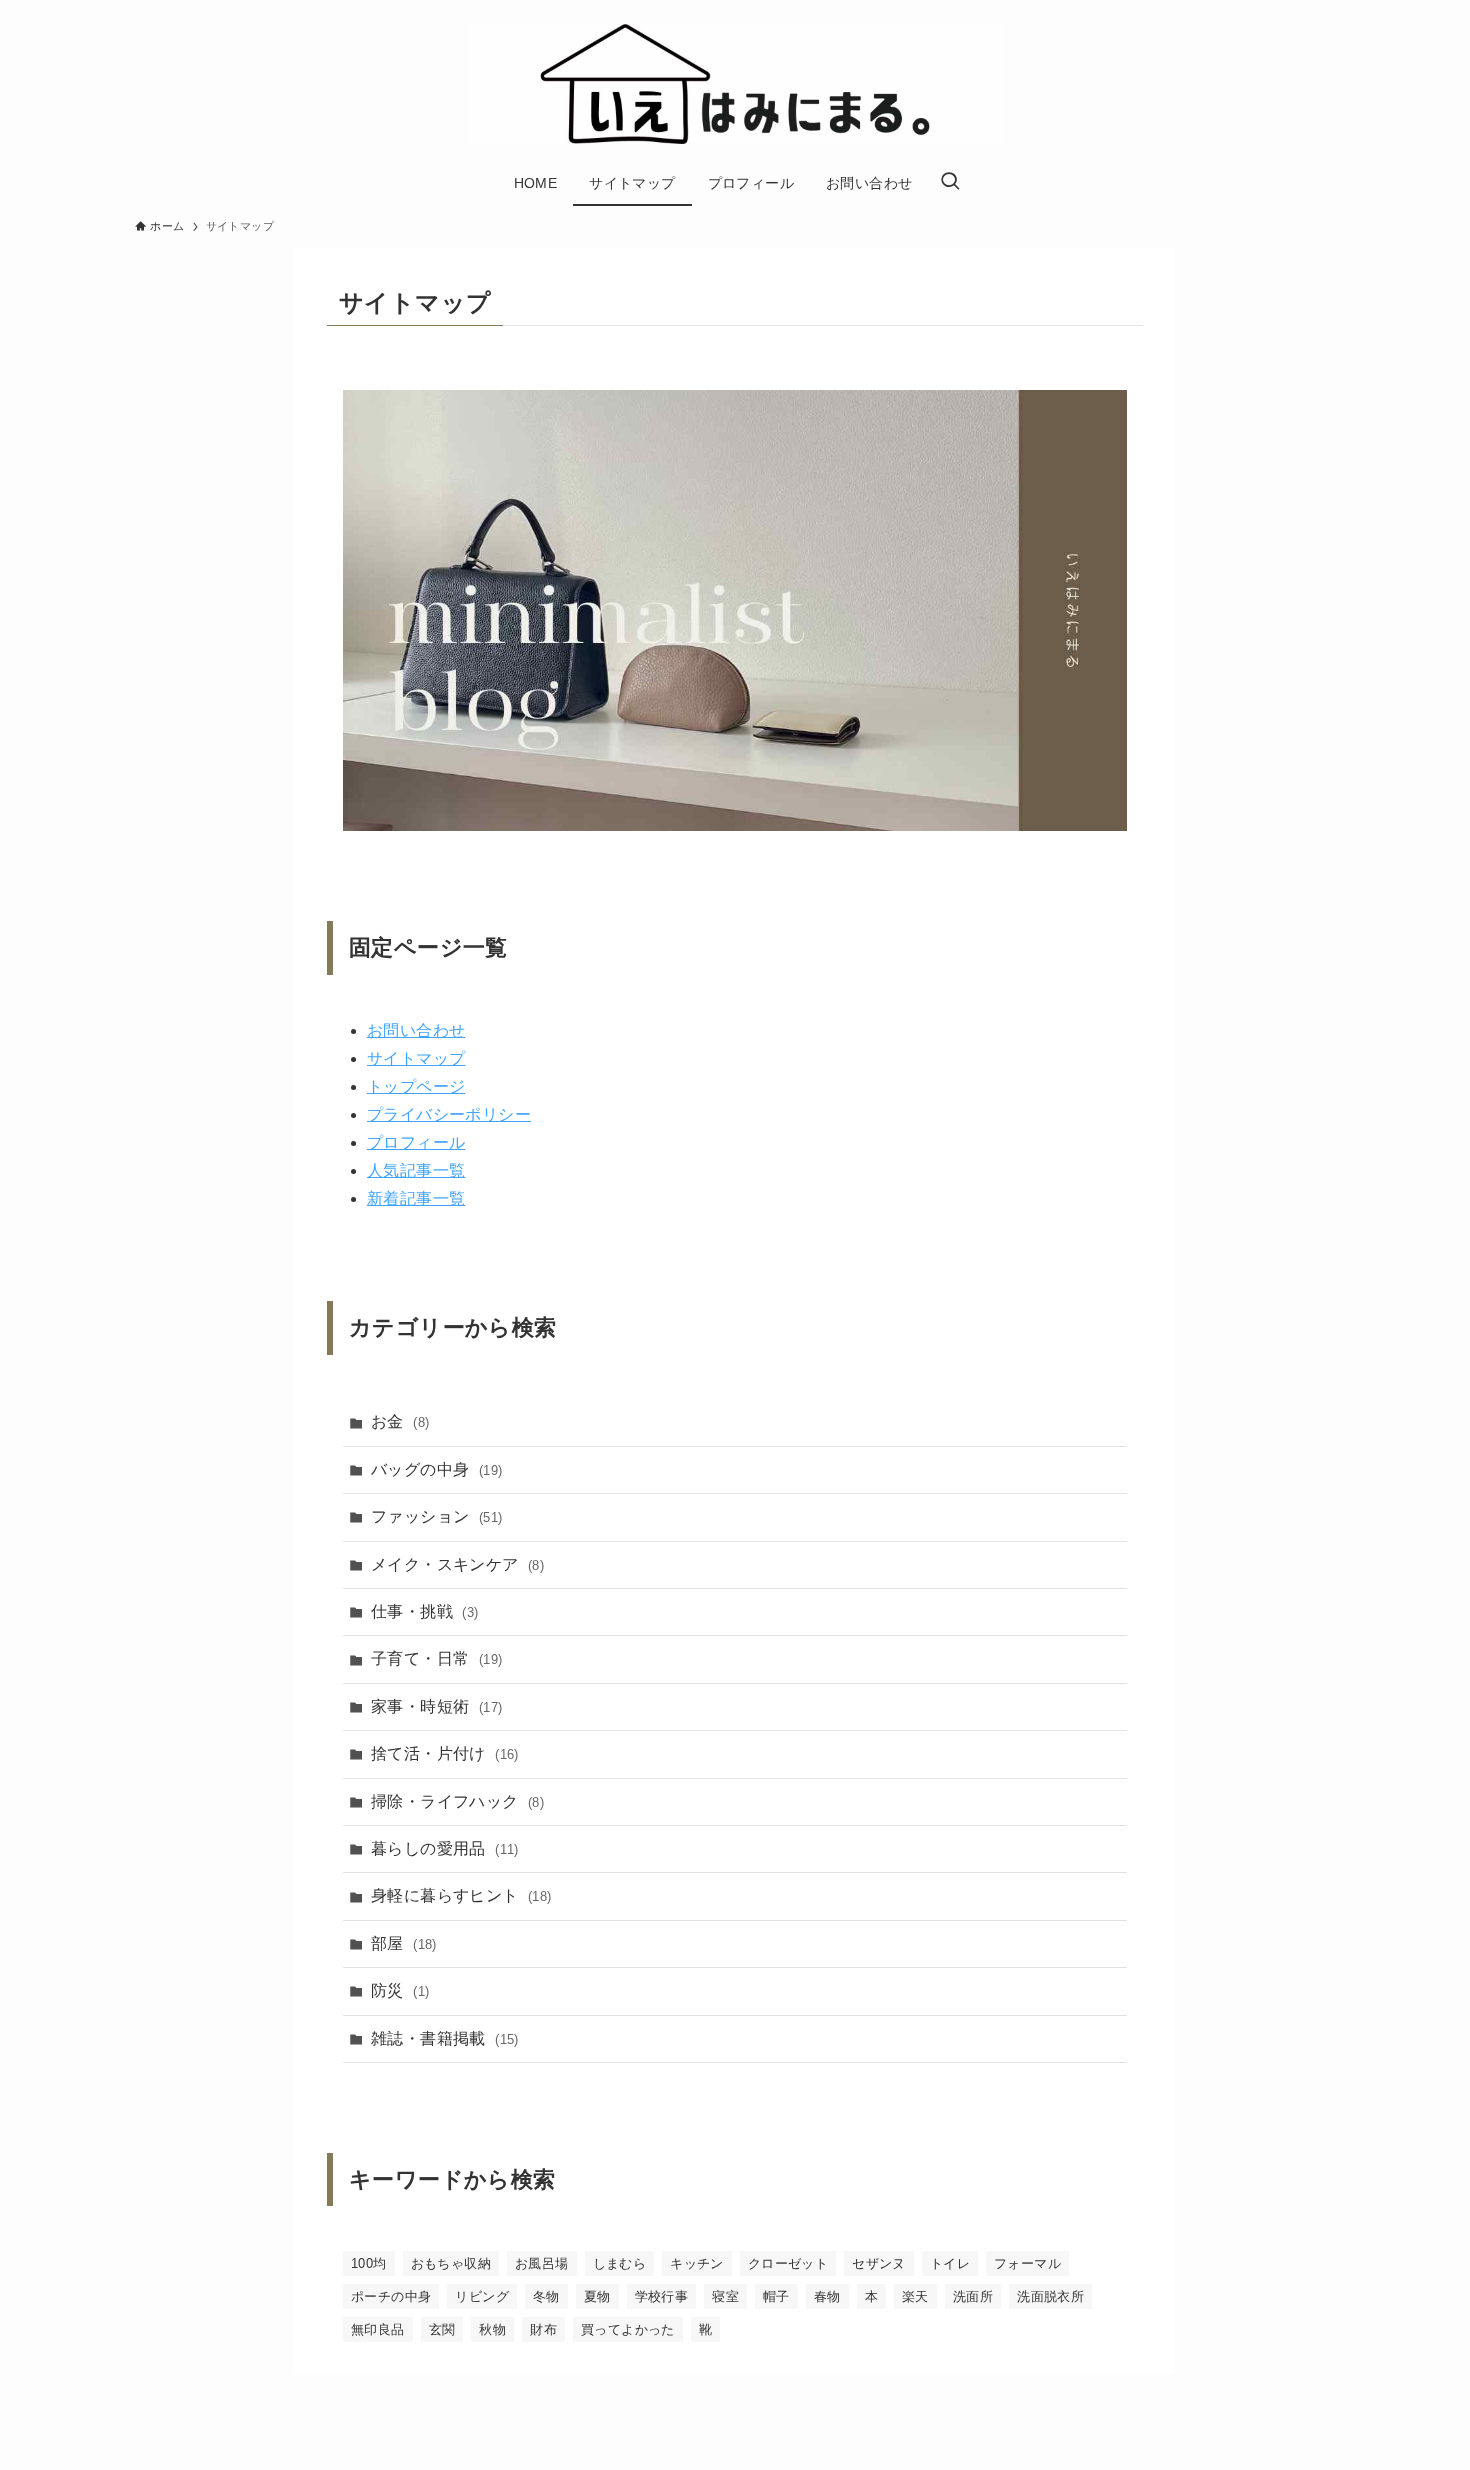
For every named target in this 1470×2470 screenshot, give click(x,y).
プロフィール (416, 1142)
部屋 (404, 1943)
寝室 (725, 2296)
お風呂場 (542, 2263)
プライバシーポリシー (449, 1114)
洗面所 (973, 2296)
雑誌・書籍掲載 (445, 2038)
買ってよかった (628, 2329)
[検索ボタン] (950, 183)
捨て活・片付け (445, 1753)
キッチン (697, 2263)
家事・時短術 (436, 1706)
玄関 (442, 2329)
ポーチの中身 (391, 2296)
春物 (827, 2296)
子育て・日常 (436, 1658)
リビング (482, 2296)
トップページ (416, 1086)
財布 (543, 2329)
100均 (369, 2263)
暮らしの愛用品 (445, 1848)
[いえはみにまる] (735, 84)
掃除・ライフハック (457, 1801)
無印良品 (378, 2329)
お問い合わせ (416, 1030)
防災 (400, 1990)
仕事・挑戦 (425, 1611)
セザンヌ (879, 2263)
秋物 (492, 2329)
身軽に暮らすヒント (461, 1895)
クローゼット (788, 2263)
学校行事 (662, 2296)
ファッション (436, 1516)
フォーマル (1027, 2263)
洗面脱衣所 (1050, 2296)
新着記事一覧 (416, 1198)
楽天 (915, 2296)
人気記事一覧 (416, 1170)
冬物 (546, 2296)
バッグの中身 (436, 1469)
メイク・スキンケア (457, 1564)
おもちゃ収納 (451, 2263)
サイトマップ (416, 1058)
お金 (400, 1421)
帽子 (776, 2296)
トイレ (950, 2263)
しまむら (620, 2263)
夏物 (597, 2296)
